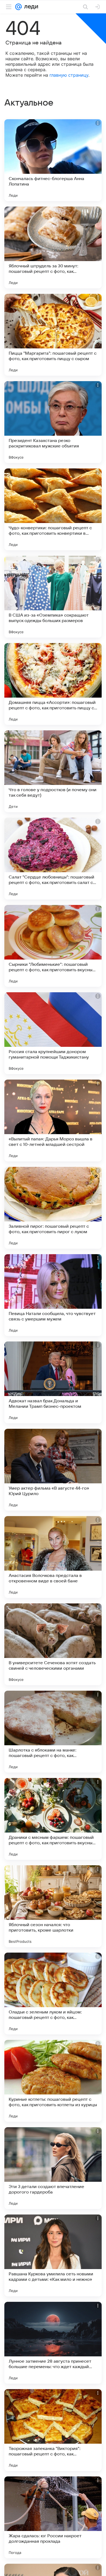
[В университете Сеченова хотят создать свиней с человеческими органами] (53, 1644)
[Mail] (18, 7)
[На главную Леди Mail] (30, 7)
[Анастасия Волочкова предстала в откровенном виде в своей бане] (53, 1557)
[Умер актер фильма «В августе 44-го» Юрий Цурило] (53, 1470)
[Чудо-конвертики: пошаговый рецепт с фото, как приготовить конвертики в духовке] (53, 509)
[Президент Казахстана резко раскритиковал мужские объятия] (53, 422)
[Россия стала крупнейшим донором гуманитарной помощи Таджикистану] (53, 1033)
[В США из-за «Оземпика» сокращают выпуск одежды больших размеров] (53, 597)
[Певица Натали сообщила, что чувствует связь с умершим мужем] (53, 1295)
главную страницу (69, 75)
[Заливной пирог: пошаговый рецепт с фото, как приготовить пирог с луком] (53, 1208)
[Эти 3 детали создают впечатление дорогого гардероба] (53, 2168)
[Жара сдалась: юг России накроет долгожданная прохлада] (53, 2517)
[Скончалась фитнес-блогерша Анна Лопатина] (53, 160)
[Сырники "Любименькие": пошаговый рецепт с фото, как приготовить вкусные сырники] (53, 946)
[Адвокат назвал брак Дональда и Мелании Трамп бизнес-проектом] (53, 1382)
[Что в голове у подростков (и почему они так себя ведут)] (53, 771)
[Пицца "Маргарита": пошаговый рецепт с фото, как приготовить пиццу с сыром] (53, 335)
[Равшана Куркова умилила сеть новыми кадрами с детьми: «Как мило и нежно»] (53, 2255)
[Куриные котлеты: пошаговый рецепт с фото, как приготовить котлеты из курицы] (53, 2081)
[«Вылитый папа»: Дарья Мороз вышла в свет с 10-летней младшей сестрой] (53, 1120)
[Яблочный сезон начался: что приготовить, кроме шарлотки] (53, 1906)
